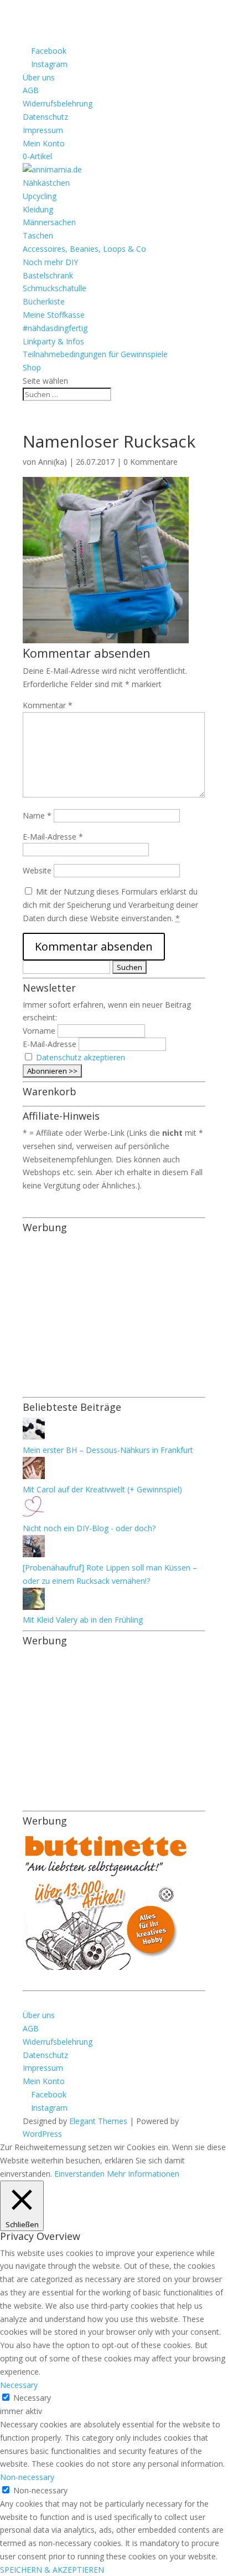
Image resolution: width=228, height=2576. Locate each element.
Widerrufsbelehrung (58, 103)
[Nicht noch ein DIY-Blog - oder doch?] (34, 1515)
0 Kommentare (151, 462)
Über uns (39, 77)
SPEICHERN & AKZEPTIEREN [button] (52, 2570)
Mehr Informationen (143, 2174)
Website (37, 870)
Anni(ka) (53, 462)
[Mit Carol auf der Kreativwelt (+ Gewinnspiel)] (34, 1476)
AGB (31, 90)
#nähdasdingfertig (55, 328)
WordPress (42, 2134)
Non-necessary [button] (27, 2477)
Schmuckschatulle (55, 288)
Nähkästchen (46, 183)
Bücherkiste (44, 301)
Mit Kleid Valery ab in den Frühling (83, 1620)
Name (37, 816)
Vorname (39, 1031)
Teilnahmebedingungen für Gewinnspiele (95, 354)
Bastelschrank (48, 275)
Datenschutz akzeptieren (81, 1057)
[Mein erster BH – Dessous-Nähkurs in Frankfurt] (34, 1437)
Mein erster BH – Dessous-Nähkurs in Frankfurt (108, 1450)
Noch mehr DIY (50, 262)
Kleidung (38, 209)
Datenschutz (45, 117)
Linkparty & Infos (53, 341)
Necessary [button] (19, 2385)
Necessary (32, 2398)
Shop (32, 367)
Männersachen (49, 222)
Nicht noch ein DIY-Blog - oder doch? (89, 1528)
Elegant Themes (98, 2121)
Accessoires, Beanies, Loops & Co (84, 249)
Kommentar (48, 705)
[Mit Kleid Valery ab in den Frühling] (34, 1607)
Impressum (43, 130)
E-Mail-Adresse (53, 837)
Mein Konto (44, 143)
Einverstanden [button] (79, 2174)
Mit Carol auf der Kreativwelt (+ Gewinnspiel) (102, 1489)
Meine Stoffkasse (54, 315)
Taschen (38, 235)
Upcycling (40, 196)
